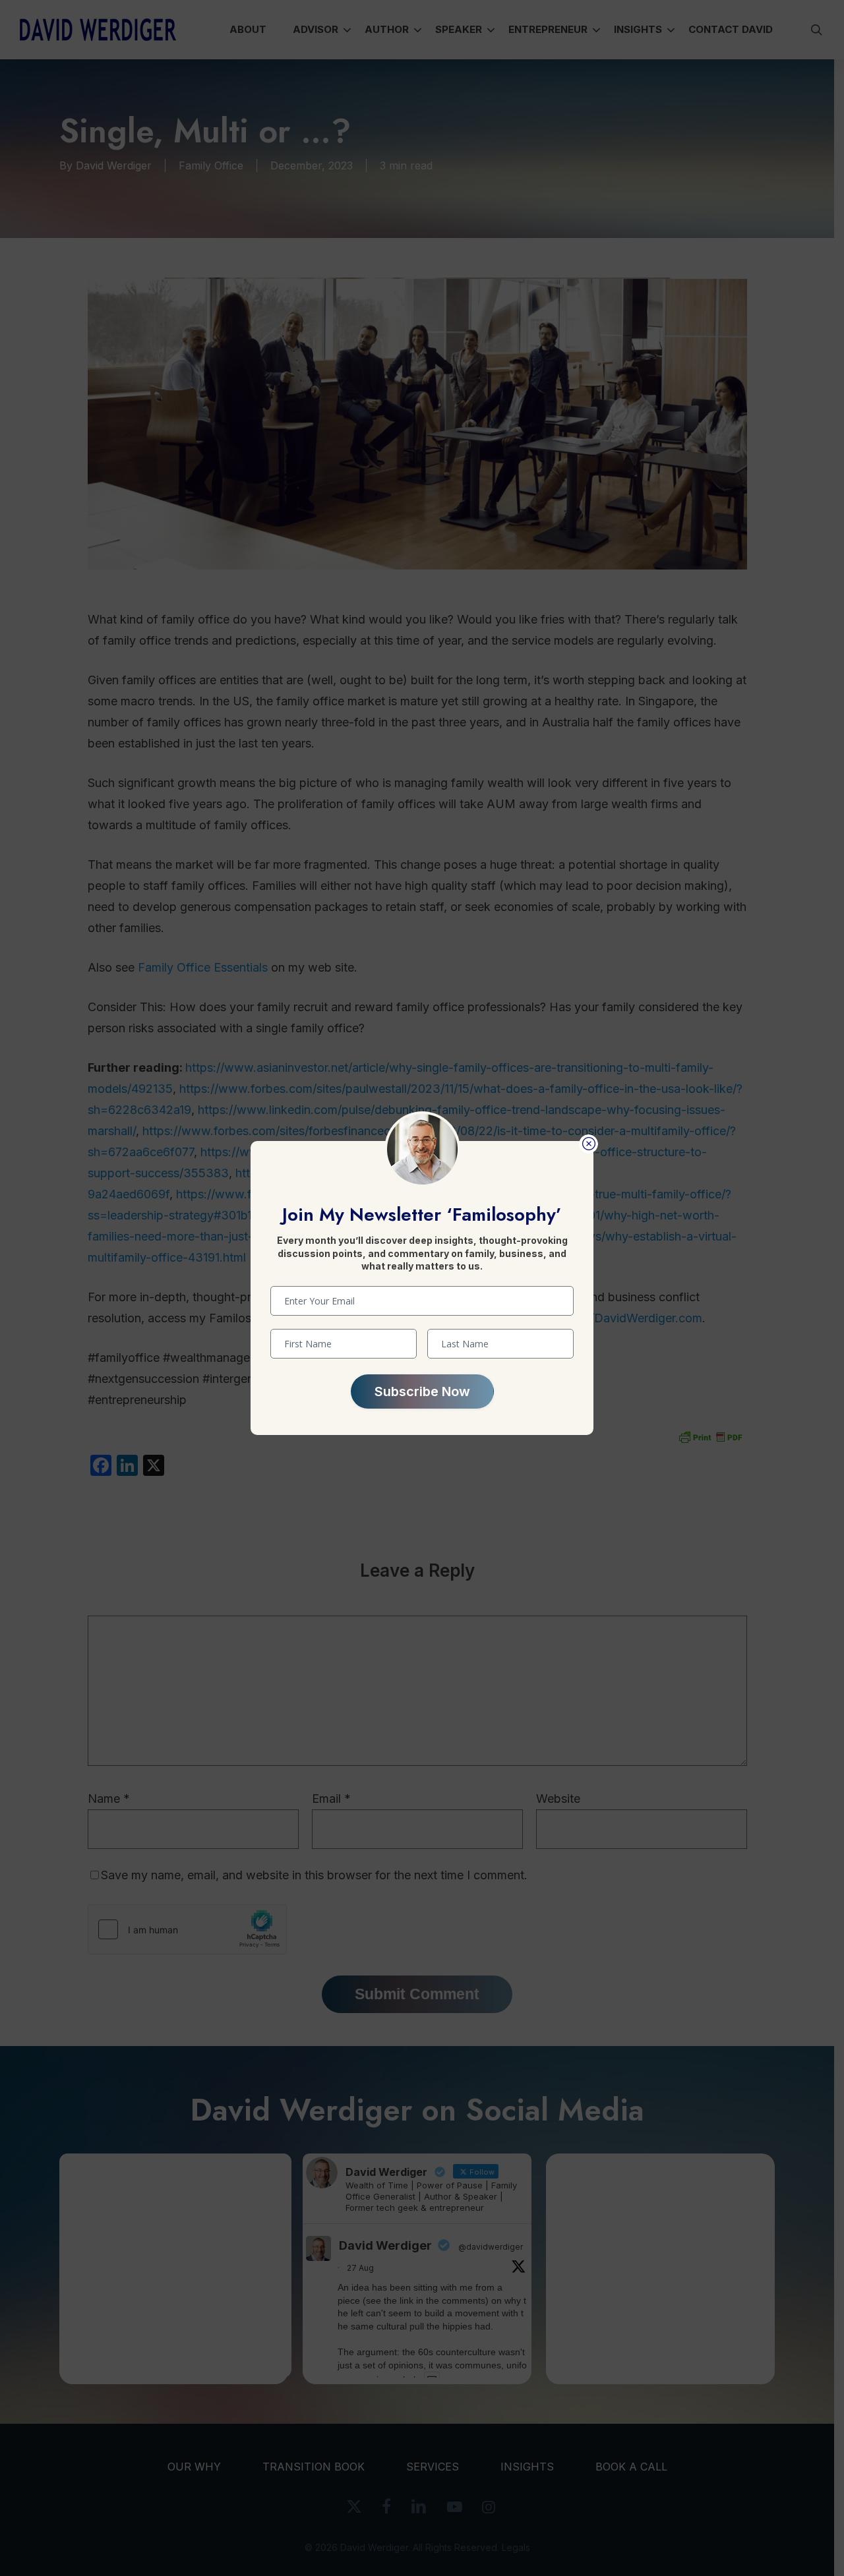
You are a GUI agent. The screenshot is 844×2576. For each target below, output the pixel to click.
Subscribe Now (422, 1391)
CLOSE (588, 1144)
